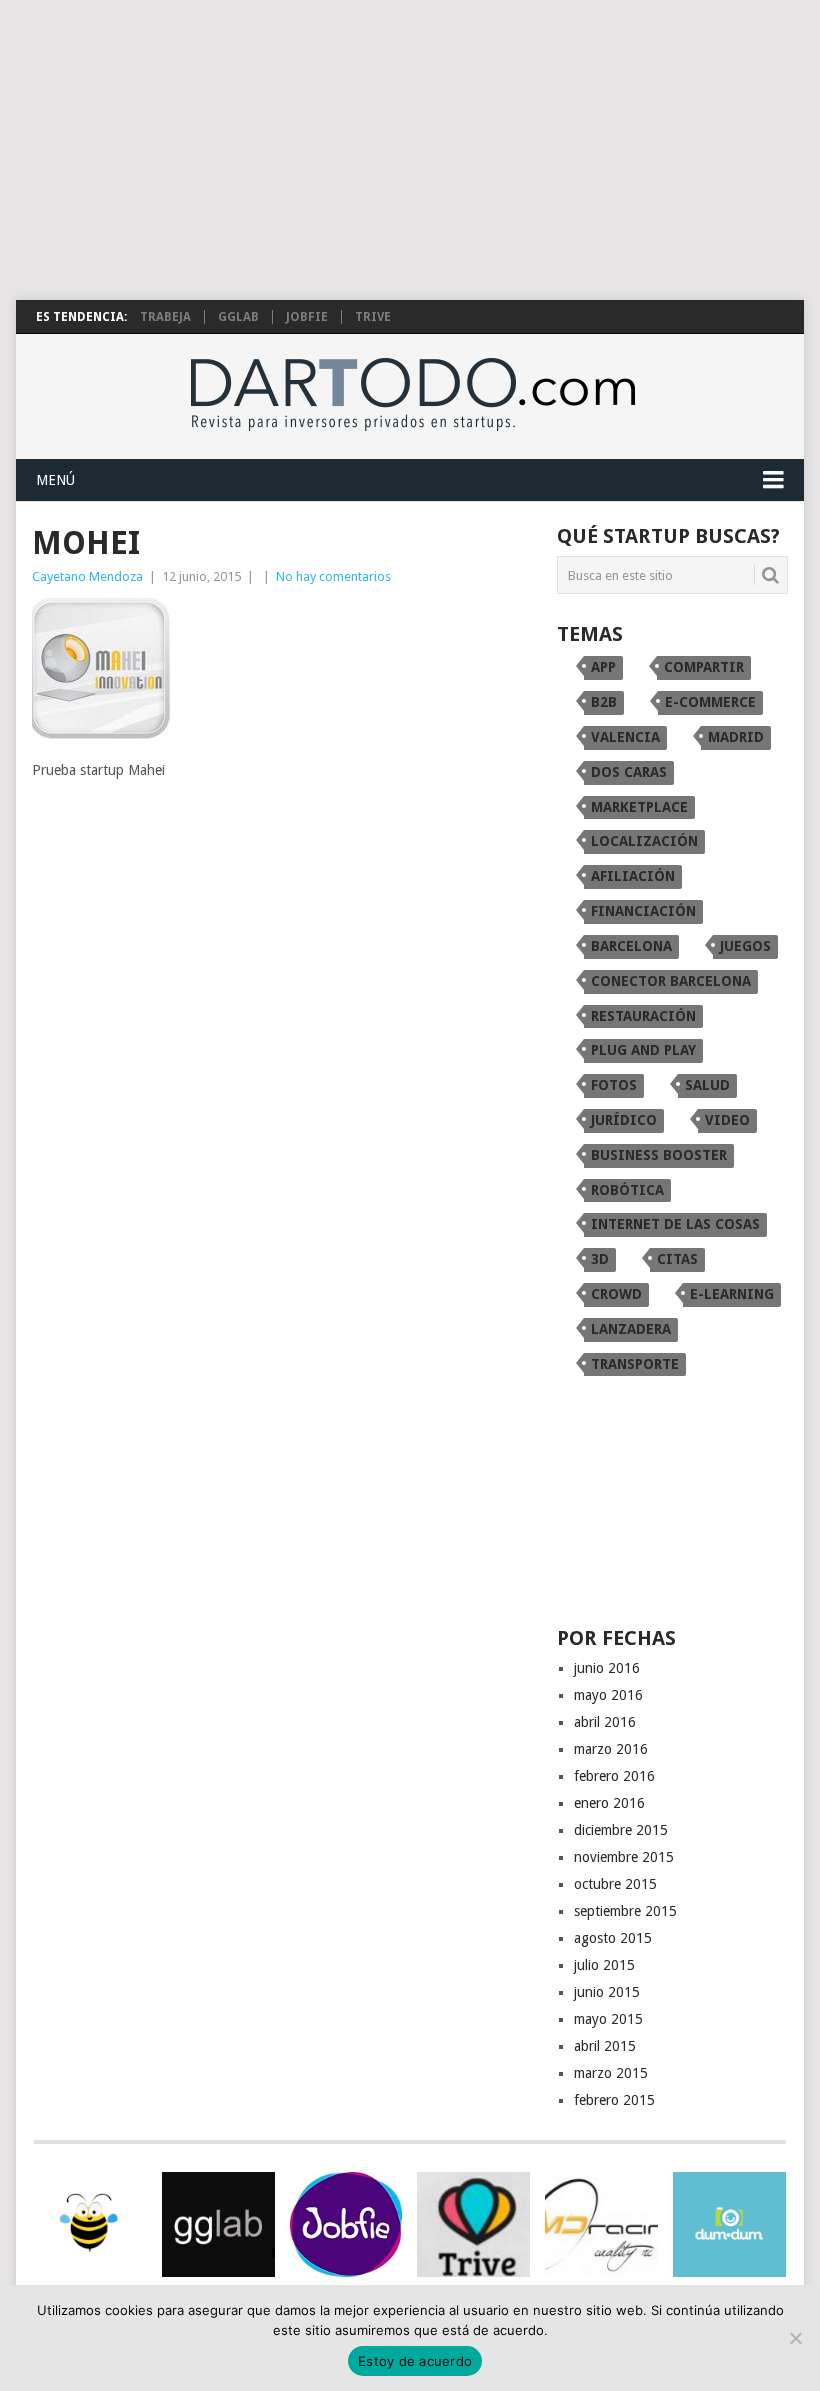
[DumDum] (729, 2224)
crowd (616, 1294)
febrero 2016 (614, 1776)
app (603, 667)
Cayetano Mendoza (87, 576)
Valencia (625, 737)
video (727, 1120)
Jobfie (307, 317)
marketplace (639, 807)
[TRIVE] (473, 2224)
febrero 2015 (614, 2100)
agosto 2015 (613, 1938)
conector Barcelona (671, 981)
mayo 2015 (608, 2019)
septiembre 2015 (625, 1911)
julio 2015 (604, 1965)
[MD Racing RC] (601, 2224)
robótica (627, 1190)
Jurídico (624, 1120)
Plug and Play (643, 1050)
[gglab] (218, 2224)
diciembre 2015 (621, 1830)
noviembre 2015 (624, 1857)
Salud (707, 1085)
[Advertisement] (410, 150)
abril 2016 (605, 1722)
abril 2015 (605, 2046)
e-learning (732, 1294)
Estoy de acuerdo (415, 2361)
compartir (704, 667)
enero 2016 (609, 1803)
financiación (643, 911)
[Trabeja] (90, 2224)
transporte (635, 1364)
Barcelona (631, 946)
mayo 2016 (608, 1695)
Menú (55, 480)
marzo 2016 (611, 1749)
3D (600, 1259)
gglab (238, 317)
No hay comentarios (333, 576)
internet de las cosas (675, 1224)
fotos (614, 1085)
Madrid (736, 737)
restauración (643, 1016)
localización (644, 841)
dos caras (629, 772)
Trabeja (165, 317)
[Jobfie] (346, 2224)
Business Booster (659, 1155)
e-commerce (710, 702)
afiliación (633, 876)
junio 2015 (607, 1992)
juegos (745, 946)
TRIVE (373, 317)
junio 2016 (607, 1668)
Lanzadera (631, 1329)
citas (677, 1259)
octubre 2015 (615, 1884)
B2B (604, 702)
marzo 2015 (611, 2073)
